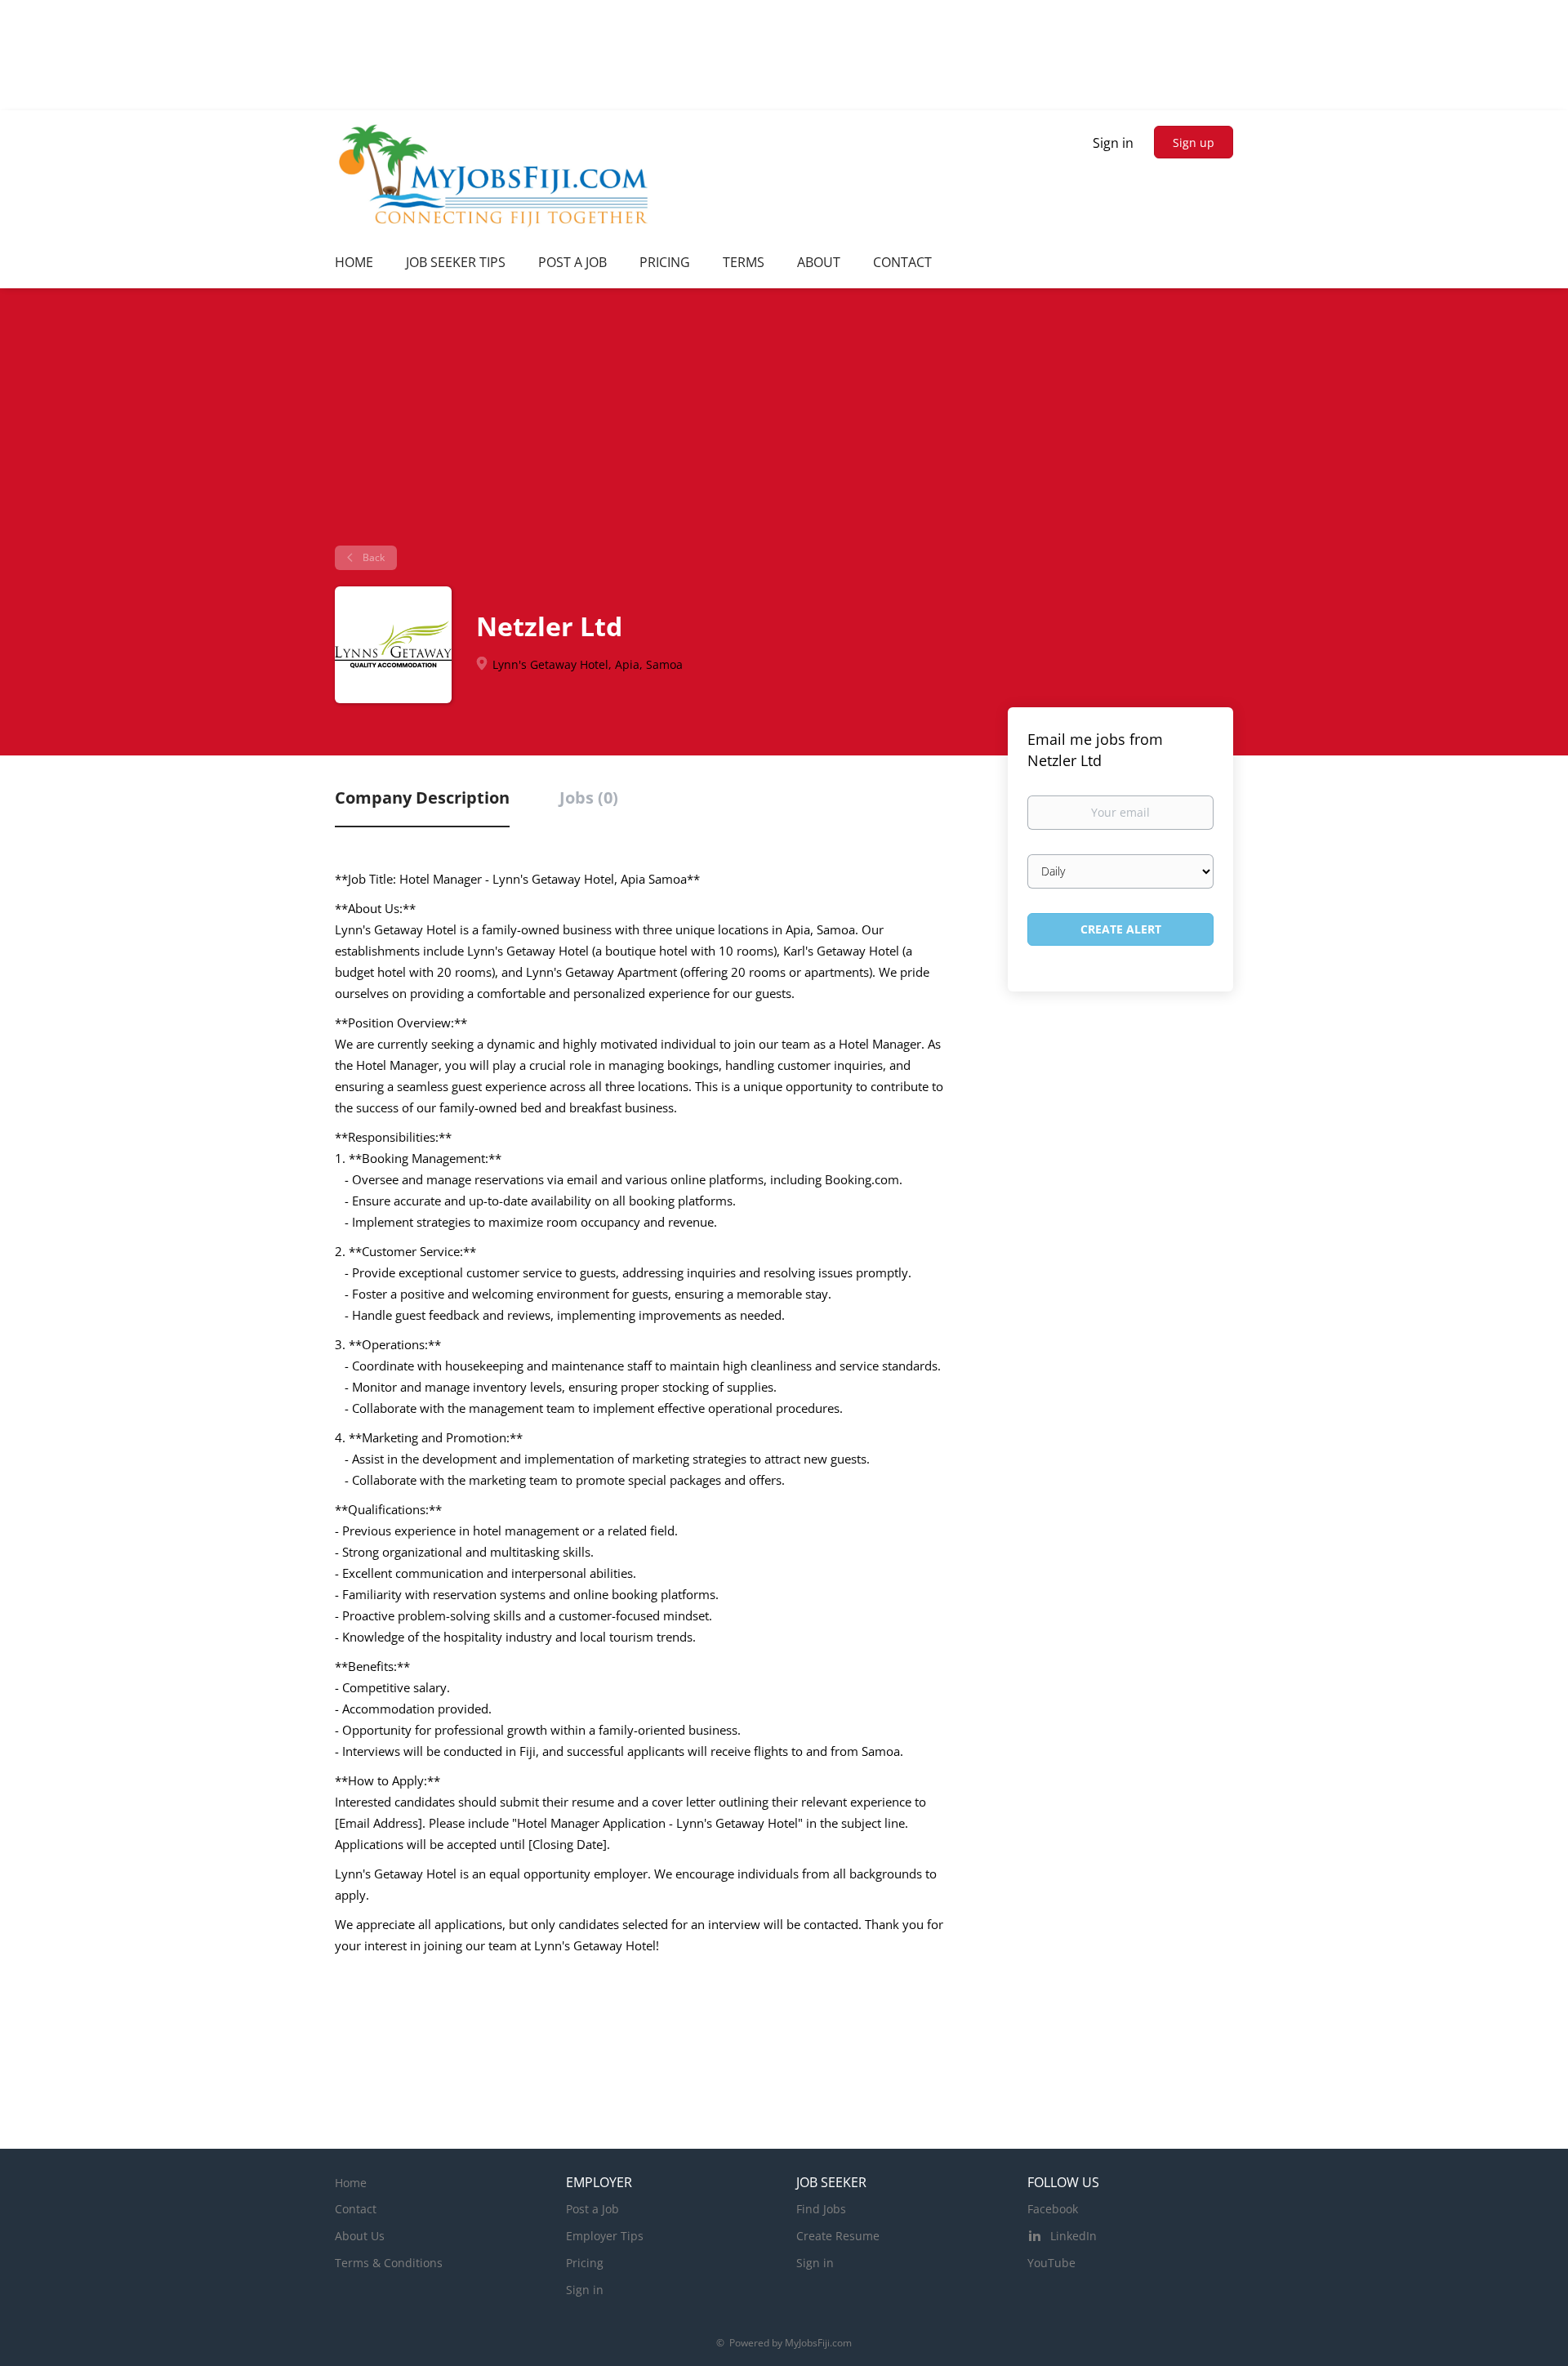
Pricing (585, 2263)
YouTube (1051, 2263)
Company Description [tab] (422, 798)
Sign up (1194, 143)
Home (351, 2183)
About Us (360, 2236)
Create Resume (838, 2236)
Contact (356, 2209)
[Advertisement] (784, 423)
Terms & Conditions (389, 2263)
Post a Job (592, 2209)
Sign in (1113, 143)
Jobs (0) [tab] (589, 798)
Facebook (1053, 2209)
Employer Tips (605, 2236)
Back (372, 557)
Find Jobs (821, 2209)
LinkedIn (1074, 2236)
